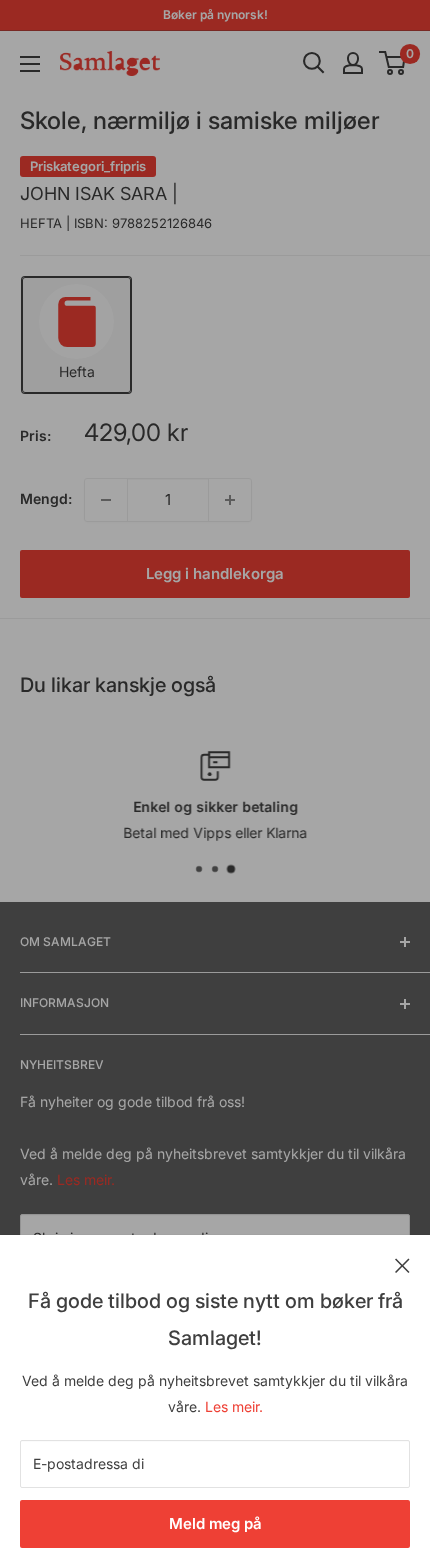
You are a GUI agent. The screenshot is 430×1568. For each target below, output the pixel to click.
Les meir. (234, 1406)
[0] (393, 63)
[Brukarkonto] (353, 63)
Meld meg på (215, 1523)
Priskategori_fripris (88, 166)
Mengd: (46, 498)
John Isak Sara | (99, 193)
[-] (106, 500)
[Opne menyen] (30, 64)
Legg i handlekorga (215, 573)
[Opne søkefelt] (314, 63)
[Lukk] (402, 1264)
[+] (230, 500)
